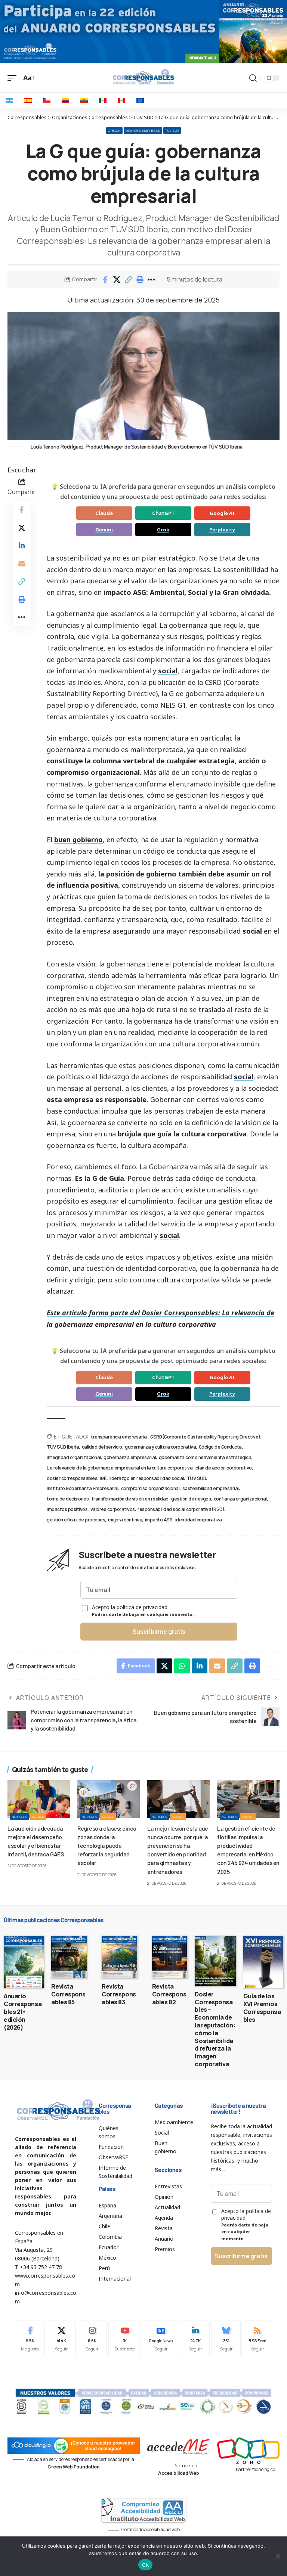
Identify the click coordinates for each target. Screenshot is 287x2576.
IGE (104, 1478)
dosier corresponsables (72, 1478)
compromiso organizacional (150, 1488)
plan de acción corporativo (224, 1467)
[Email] (22, 564)
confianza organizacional (240, 1498)
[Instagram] (92, 2339)
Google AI (222, 513)
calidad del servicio (102, 1447)
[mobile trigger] (14, 78)
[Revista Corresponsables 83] (119, 1957)
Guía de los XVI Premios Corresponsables (262, 2008)
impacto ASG (159, 1519)
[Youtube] (125, 2339)
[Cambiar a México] (103, 100)
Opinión (114, 131)
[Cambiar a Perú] (121, 100)
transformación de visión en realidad (130, 1498)
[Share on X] (117, 280)
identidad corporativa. (199, 1519)
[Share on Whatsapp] (182, 1666)
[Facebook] (30, 2339)
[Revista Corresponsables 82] (170, 1957)
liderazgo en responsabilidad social (147, 1478)
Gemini (104, 530)
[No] (278, 2556)
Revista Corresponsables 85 (68, 1994)
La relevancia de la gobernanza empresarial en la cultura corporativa (120, 1467)
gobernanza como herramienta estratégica (205, 1457)
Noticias (20, 1817)
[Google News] (161, 2339)
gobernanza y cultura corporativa (160, 1447)
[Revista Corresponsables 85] (69, 1957)
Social (198, 592)
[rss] (257, 2339)
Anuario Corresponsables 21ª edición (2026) (23, 2012)
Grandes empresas (143, 131)
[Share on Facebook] (105, 280)
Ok (145, 2565)
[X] (61, 2339)
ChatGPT (163, 513)
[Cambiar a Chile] (47, 100)
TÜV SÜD (172, 131)
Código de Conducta (220, 1447)
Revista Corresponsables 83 (119, 1994)
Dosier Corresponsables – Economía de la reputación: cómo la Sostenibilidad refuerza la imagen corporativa (215, 2029)
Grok (163, 530)
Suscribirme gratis (159, 1632)
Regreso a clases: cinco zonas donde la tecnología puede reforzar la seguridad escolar (107, 1846)
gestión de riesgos (191, 1498)
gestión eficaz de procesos (76, 1519)
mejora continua (125, 1519)
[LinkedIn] (195, 2339)
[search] (253, 78)
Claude (104, 513)
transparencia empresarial (119, 1436)
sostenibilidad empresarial (211, 1488)
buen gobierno (78, 839)
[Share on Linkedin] (22, 546)
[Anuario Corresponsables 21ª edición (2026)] (24, 1962)
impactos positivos (67, 1509)
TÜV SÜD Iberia (63, 1447)
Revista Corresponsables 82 (169, 1994)
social (168, 671)
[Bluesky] (226, 2339)
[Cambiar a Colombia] (65, 100)
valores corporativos (113, 1509)
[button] (128, 280)
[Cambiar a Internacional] (140, 100)
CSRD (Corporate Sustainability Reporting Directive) (205, 1436)
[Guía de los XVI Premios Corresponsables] (263, 1962)
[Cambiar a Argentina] (9, 100)
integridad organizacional (74, 1457)
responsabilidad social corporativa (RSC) (180, 1509)
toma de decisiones (68, 1498)
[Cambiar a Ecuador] (84, 100)
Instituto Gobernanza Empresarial (82, 1488)
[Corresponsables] (143, 77)
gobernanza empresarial (130, 1457)
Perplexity (222, 530)
